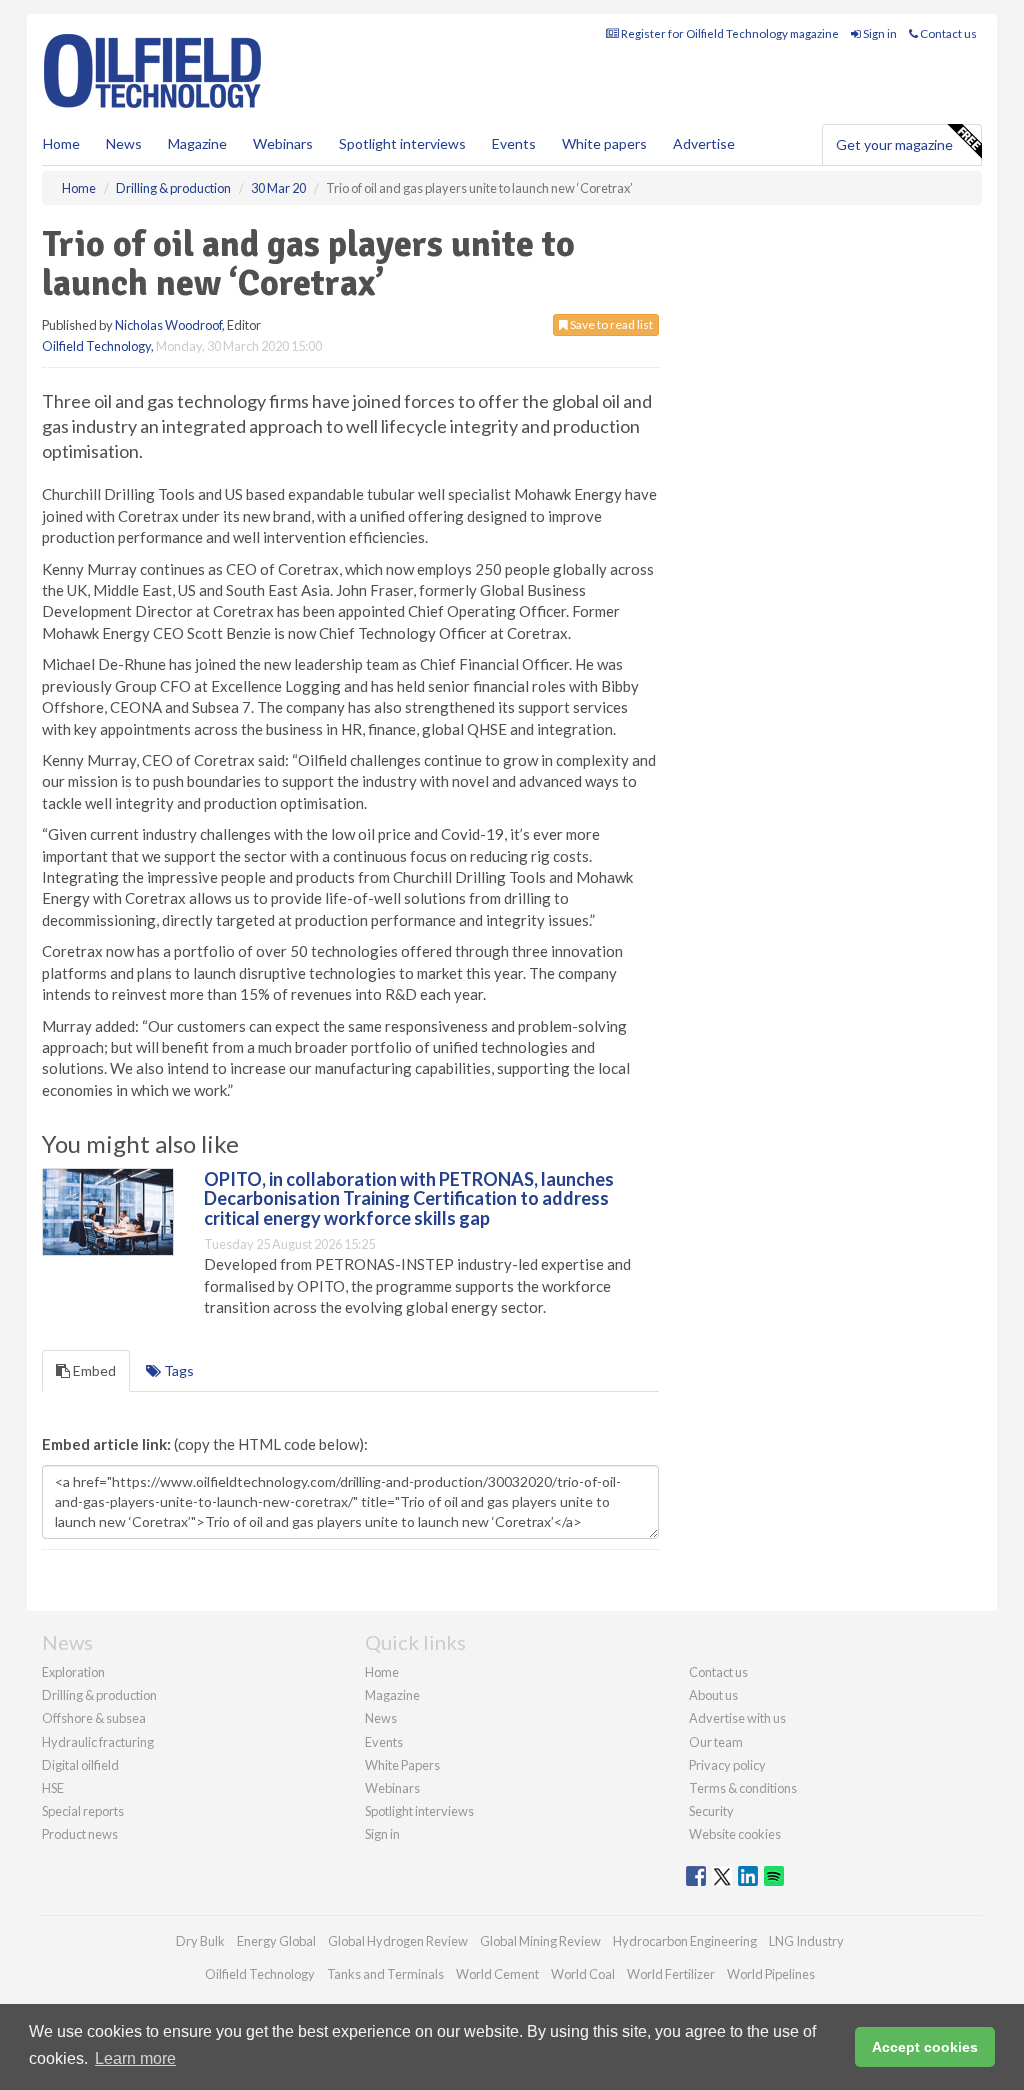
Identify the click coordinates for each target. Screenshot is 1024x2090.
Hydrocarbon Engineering (685, 1941)
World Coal (583, 1974)
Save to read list (610, 324)
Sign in (879, 33)
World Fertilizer (671, 1974)
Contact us (947, 33)
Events (514, 143)
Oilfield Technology (96, 346)
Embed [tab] (93, 1370)
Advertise (704, 143)
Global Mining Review (540, 1941)
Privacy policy (727, 1765)
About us (713, 1695)
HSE (53, 1788)
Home (61, 143)
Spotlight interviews (402, 143)
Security (711, 1811)
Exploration (73, 1672)
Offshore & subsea (94, 1718)
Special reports (83, 1811)
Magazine (197, 143)
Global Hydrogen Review (398, 1941)
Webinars (283, 143)
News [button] (124, 143)
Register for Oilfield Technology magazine (729, 33)
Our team (716, 1742)
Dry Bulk (200, 1941)
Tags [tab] (177, 1370)
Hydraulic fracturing (98, 1742)
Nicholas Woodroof (168, 325)
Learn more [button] (135, 2058)
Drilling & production (99, 1695)
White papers (604, 143)
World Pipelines (771, 1974)
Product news (80, 1834)
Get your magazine (894, 144)
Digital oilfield (80, 1765)
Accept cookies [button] (925, 2047)
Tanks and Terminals (385, 1974)
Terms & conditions (743, 1788)
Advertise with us (737, 1718)
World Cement (497, 1974)
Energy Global (276, 1941)
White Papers (402, 1765)
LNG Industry (806, 1941)
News (381, 1718)
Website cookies (735, 1834)
